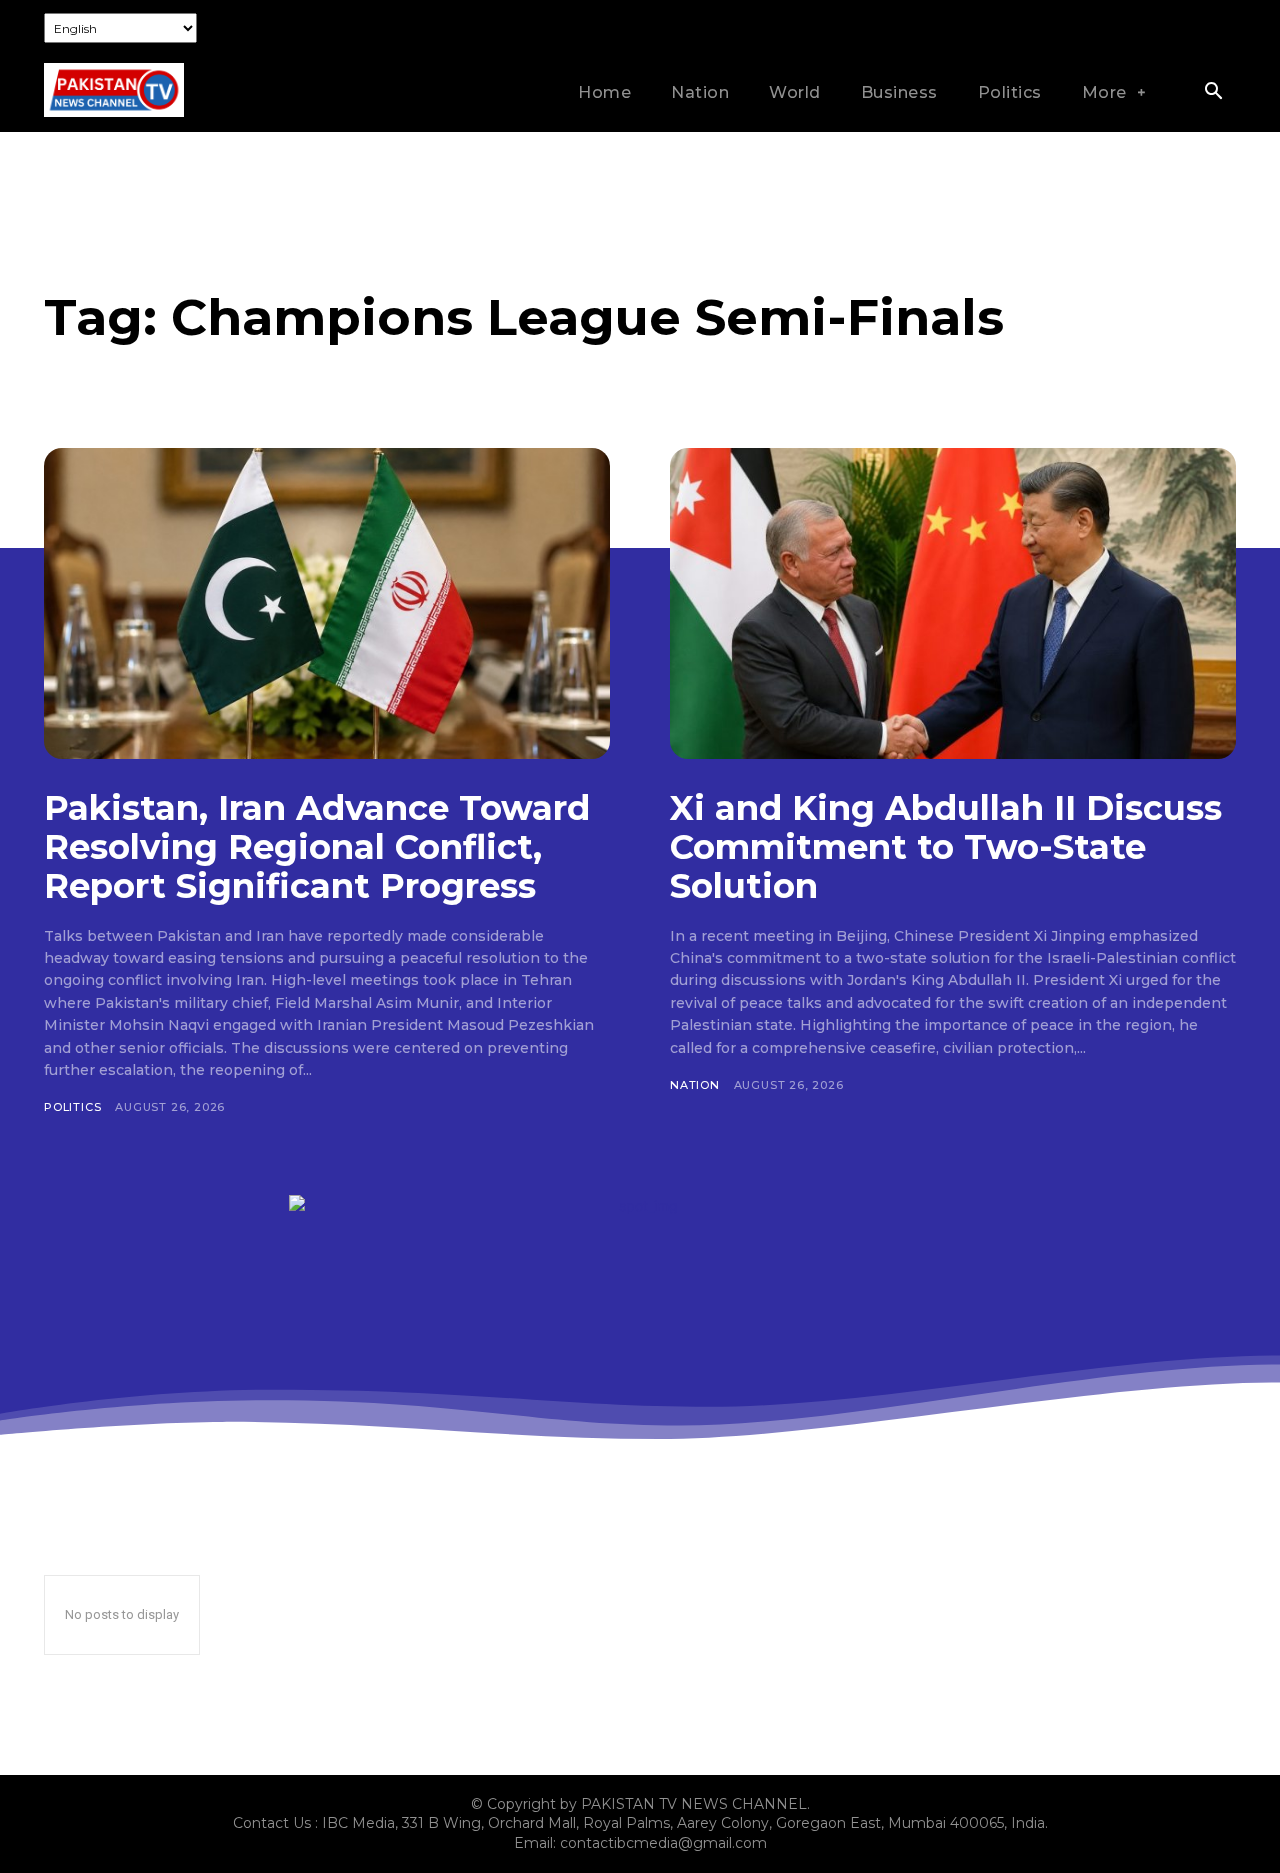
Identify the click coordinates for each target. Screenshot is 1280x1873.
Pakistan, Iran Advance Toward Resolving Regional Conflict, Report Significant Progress (317, 847)
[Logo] (114, 90)
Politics (72, 1107)
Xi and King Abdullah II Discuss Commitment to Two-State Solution (946, 847)
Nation (695, 1085)
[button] (1213, 93)
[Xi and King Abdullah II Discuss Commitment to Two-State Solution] (953, 603)
